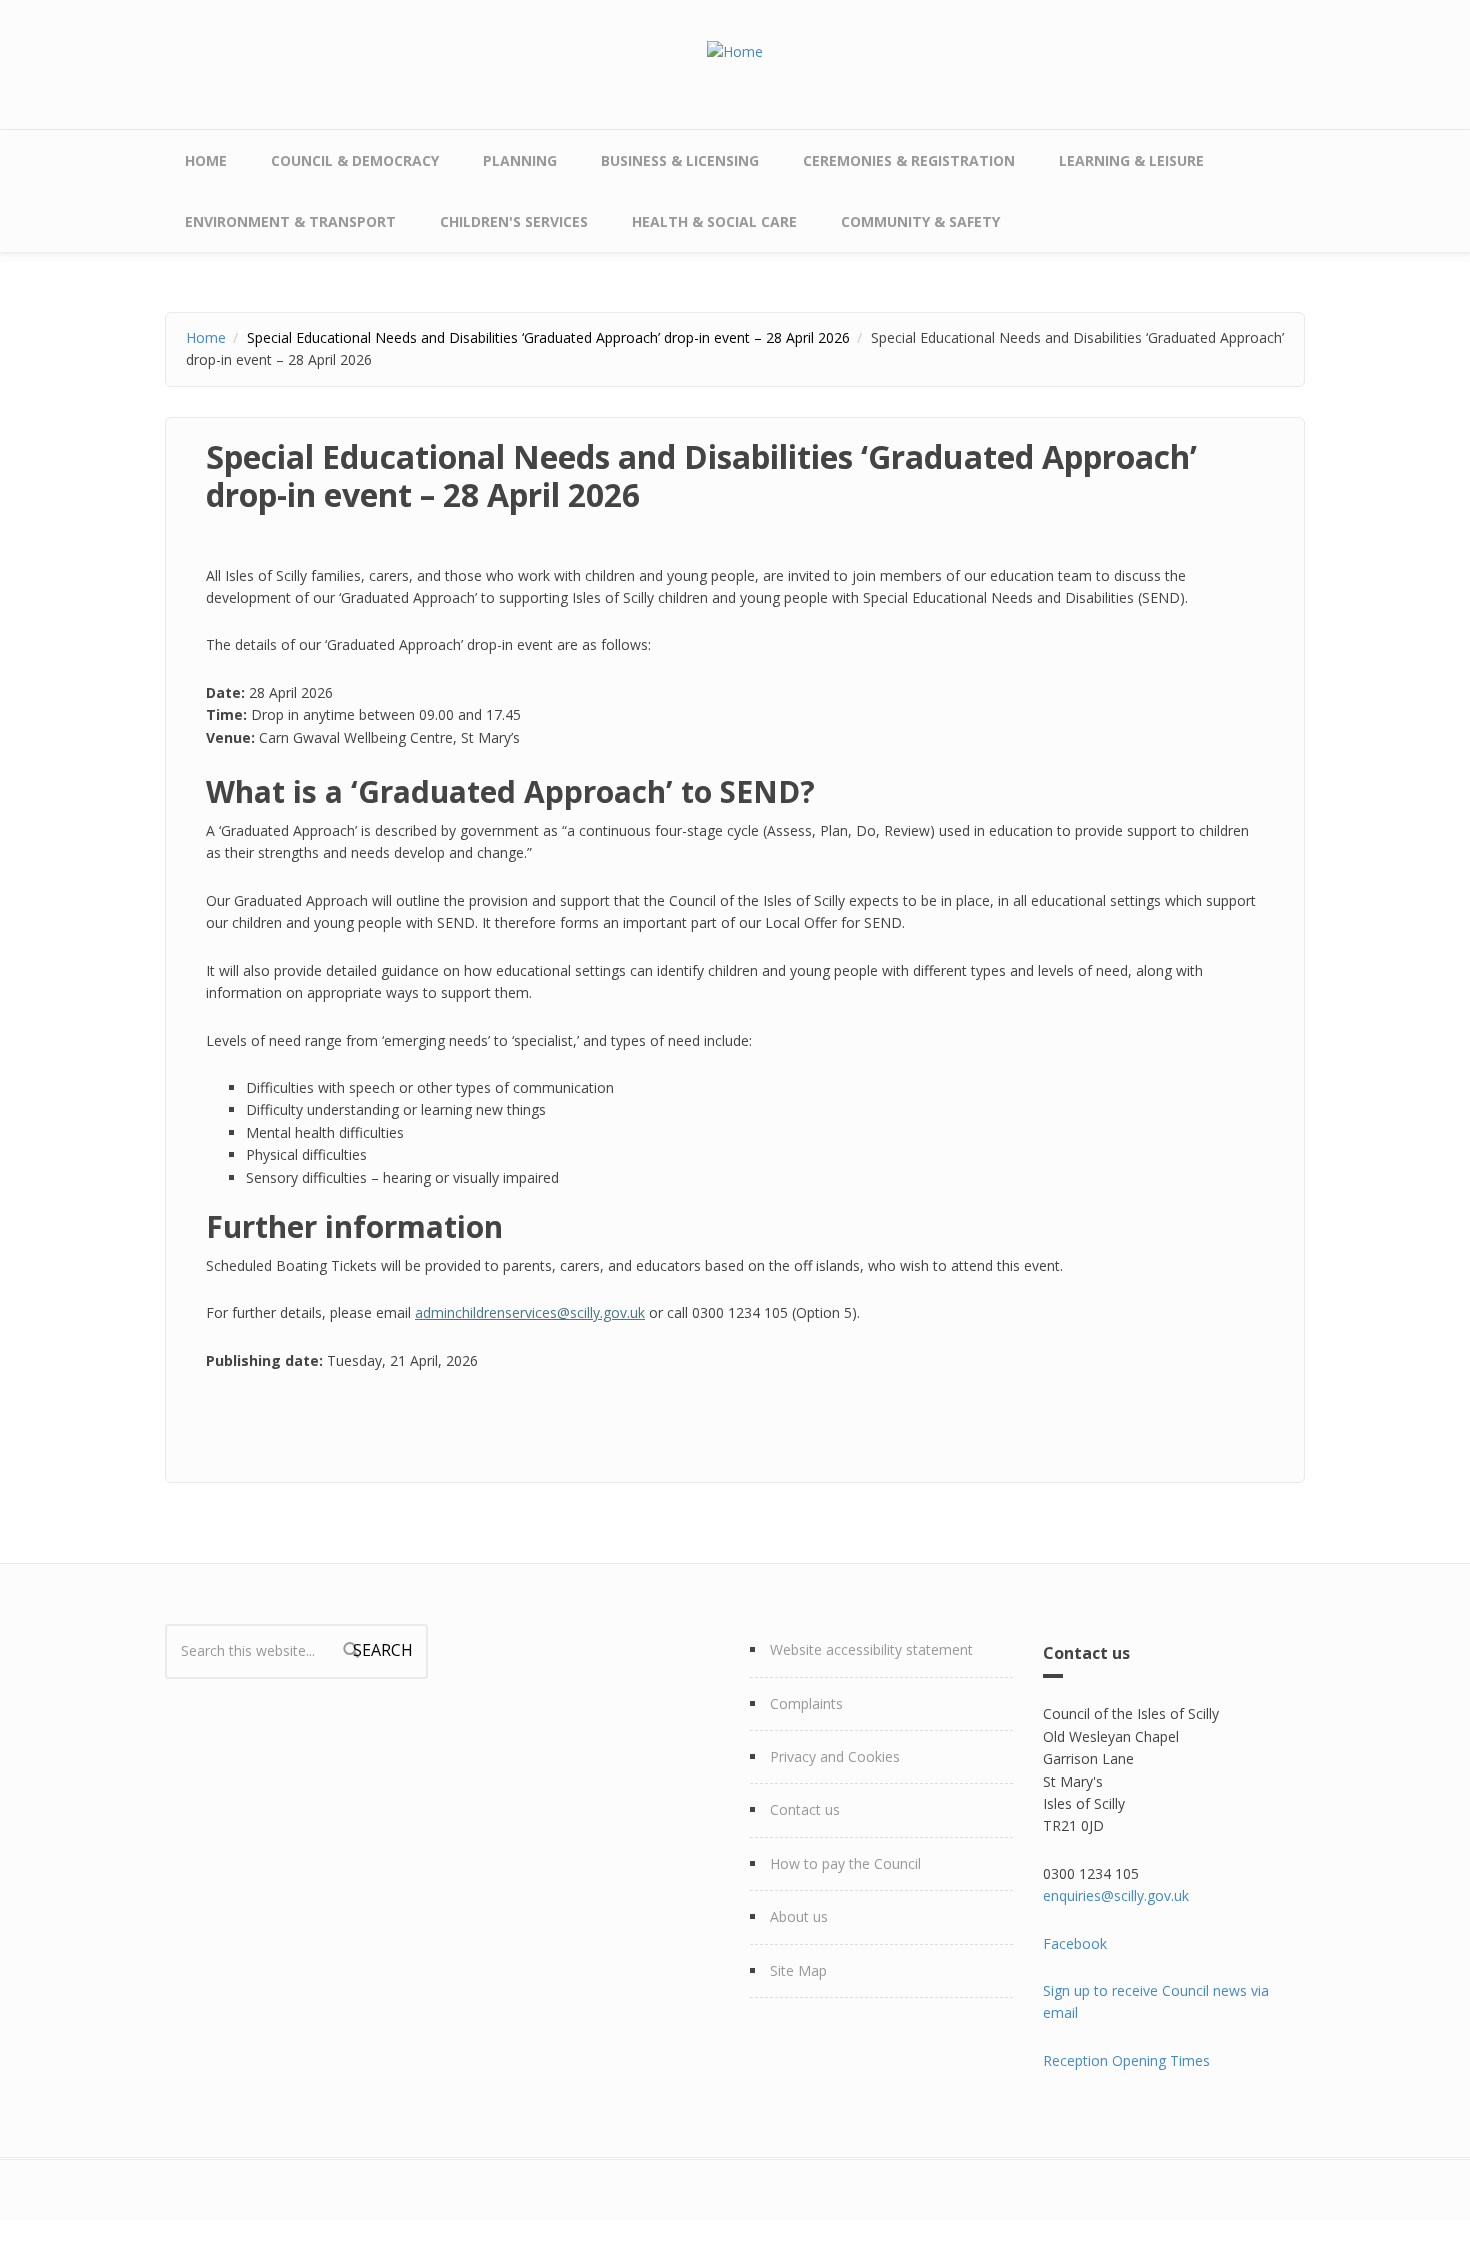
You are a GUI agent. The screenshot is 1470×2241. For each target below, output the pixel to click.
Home (206, 160)
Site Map (798, 1970)
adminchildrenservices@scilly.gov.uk (530, 1312)
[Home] (735, 50)
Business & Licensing (680, 160)
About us (799, 1916)
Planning (520, 160)
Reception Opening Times (1126, 2060)
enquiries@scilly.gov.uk (1116, 1895)
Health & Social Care (714, 221)
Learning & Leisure (1131, 160)
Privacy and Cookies (835, 1756)
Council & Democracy (355, 160)
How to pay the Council (845, 1863)
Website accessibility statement (871, 1649)
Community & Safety (920, 221)
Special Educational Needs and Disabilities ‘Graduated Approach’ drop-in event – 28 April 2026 (548, 337)
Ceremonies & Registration (909, 160)
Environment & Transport (290, 221)
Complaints (806, 1703)
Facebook (1075, 1943)
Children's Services (514, 221)
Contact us (805, 1809)
